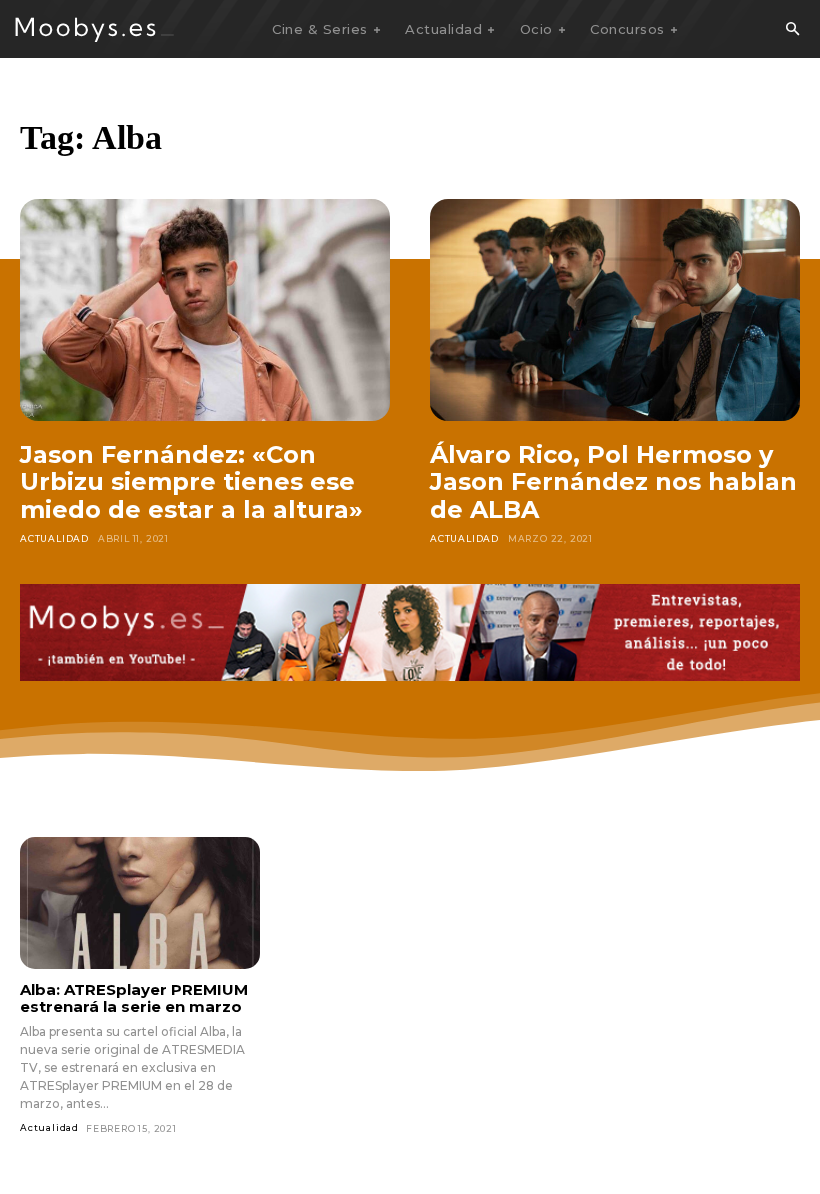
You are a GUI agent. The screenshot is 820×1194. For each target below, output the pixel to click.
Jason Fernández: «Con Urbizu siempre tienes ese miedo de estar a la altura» (191, 482)
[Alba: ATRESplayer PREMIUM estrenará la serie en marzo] (140, 903)
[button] (792, 30)
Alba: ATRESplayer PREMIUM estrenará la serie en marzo (134, 998)
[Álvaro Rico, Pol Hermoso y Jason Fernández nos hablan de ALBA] (615, 310)
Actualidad (54, 538)
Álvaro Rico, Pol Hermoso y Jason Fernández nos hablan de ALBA (613, 482)
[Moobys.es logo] (95, 29)
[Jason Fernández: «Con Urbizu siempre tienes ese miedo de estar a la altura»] (205, 310)
